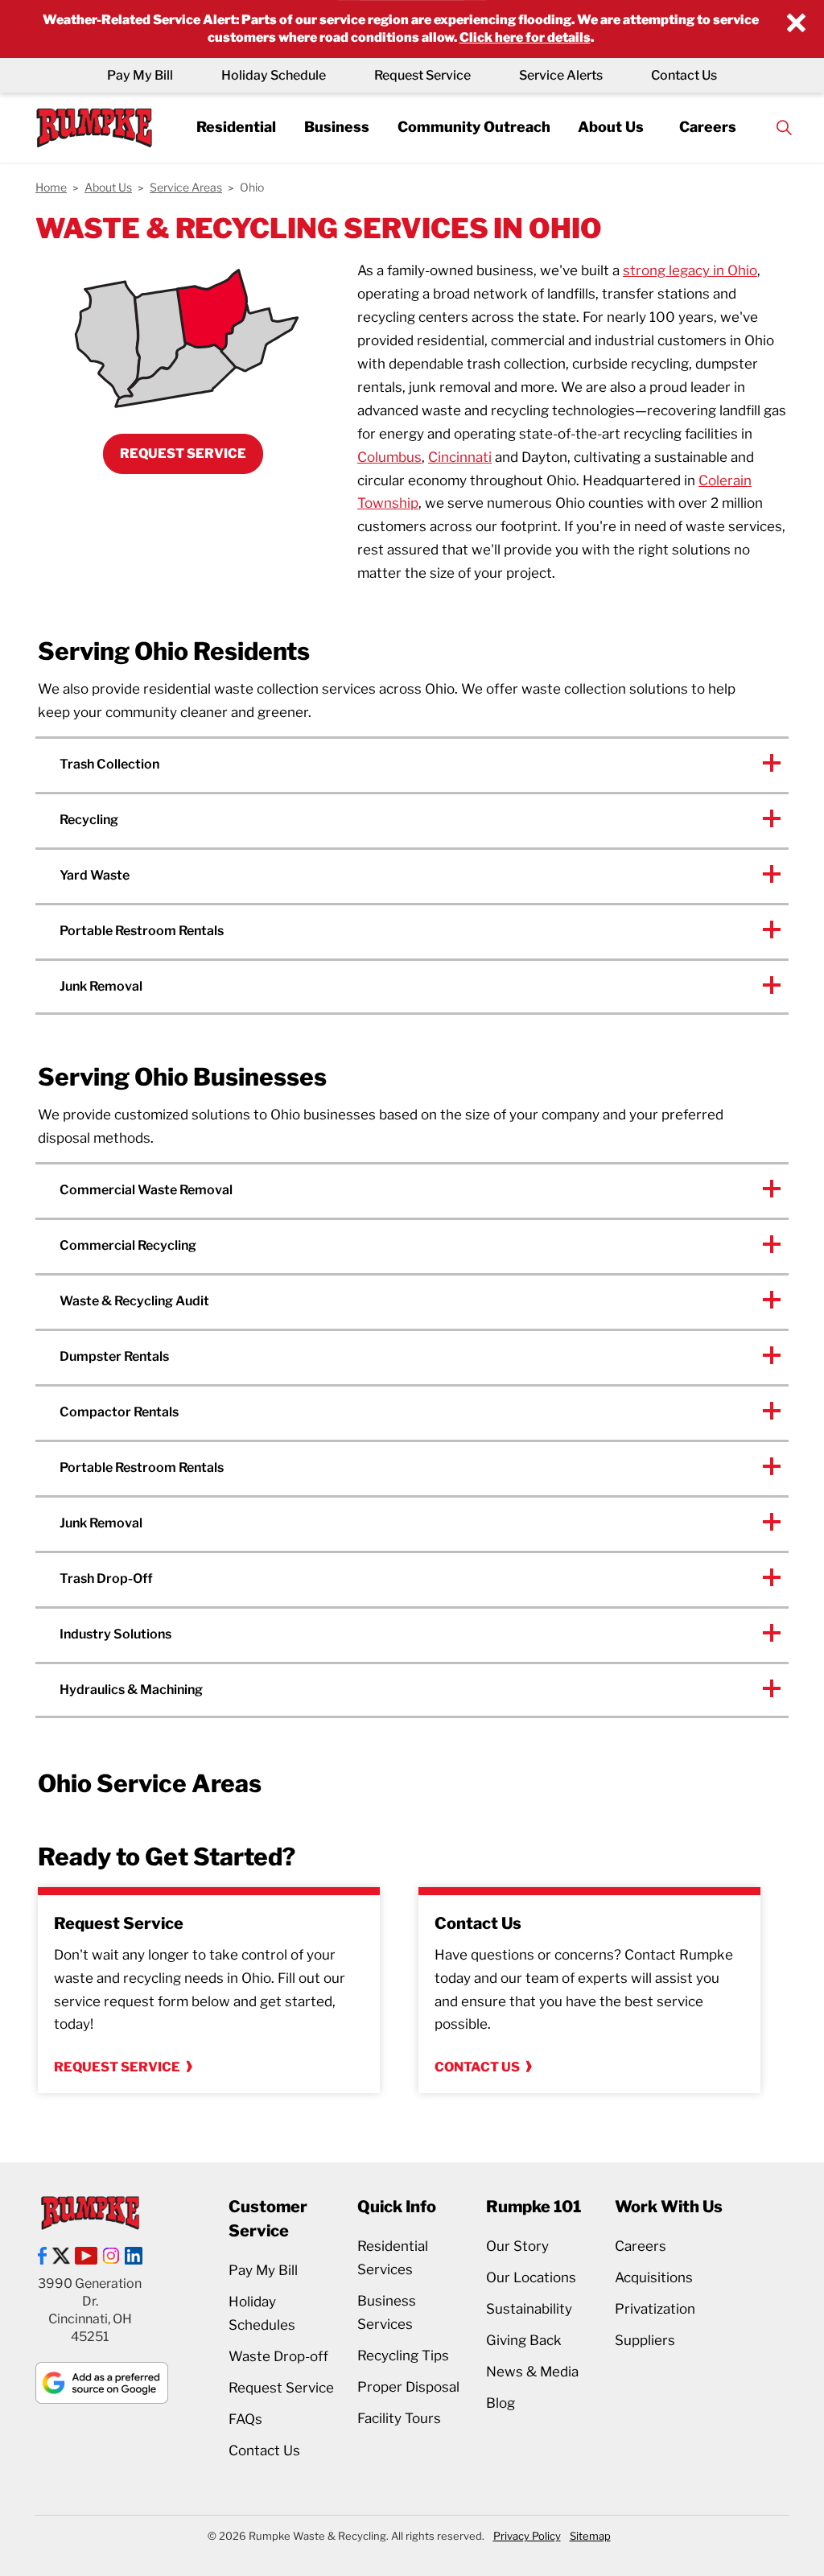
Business (337, 128)
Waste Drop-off (278, 2356)
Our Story (517, 2246)
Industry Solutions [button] (115, 1634)
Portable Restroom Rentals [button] (142, 931)
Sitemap (590, 2536)
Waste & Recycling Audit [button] (134, 1301)
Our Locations (531, 2277)
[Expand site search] (785, 128)
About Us (611, 128)
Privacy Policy (527, 2536)
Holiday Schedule (274, 75)
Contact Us (684, 75)
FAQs (245, 2419)
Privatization (655, 2309)
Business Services (387, 2312)
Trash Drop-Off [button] (106, 1579)
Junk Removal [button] (101, 986)
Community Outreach (474, 128)
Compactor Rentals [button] (119, 1412)
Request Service (422, 75)
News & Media (532, 2372)
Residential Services (393, 2258)
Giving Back (524, 2340)
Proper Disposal (408, 2387)
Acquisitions (654, 2277)
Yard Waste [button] (95, 875)
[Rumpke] (94, 128)
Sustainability (529, 2309)
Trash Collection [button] (109, 764)
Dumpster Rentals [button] (114, 1356)
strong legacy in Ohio (690, 270)
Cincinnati (460, 457)
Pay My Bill (140, 75)
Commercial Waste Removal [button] (146, 1190)
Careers (708, 128)
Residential (236, 128)
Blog (501, 2403)
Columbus (389, 457)
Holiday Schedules (262, 2313)
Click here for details (525, 37)
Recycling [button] (89, 820)
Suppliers (645, 2340)
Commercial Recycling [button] (128, 1245)
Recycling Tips (403, 2355)
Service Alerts (561, 75)
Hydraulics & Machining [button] (131, 1690)
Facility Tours (399, 2418)
